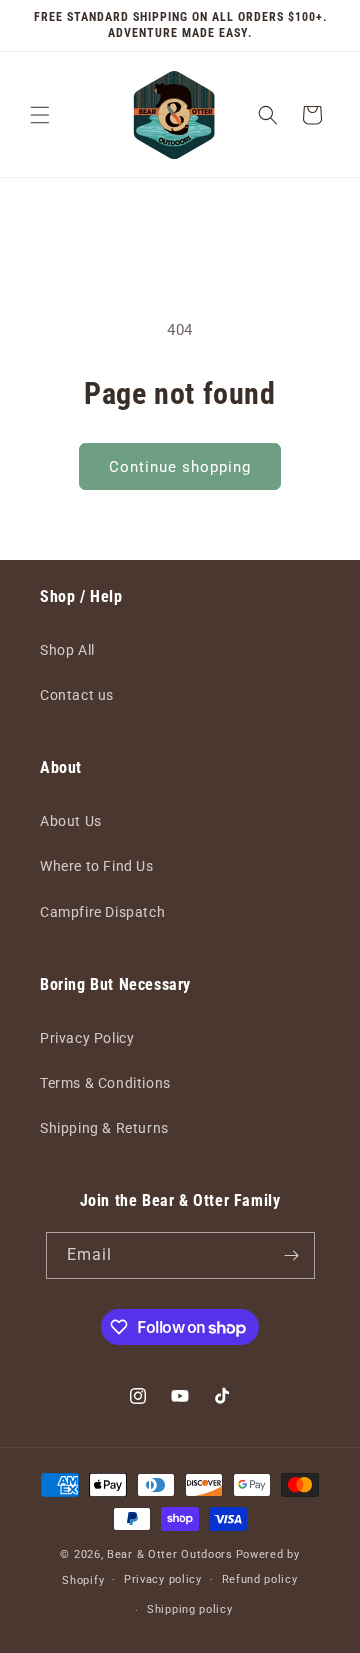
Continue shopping (180, 467)
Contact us (77, 695)
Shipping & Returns (104, 1128)
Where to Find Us (97, 866)
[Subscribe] (292, 1255)
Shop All (67, 650)
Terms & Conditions (105, 1083)
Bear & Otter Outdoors (170, 1554)
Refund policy (260, 1579)
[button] (40, 115)
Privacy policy (163, 1579)
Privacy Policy (87, 1038)
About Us (71, 821)
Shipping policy (190, 1609)
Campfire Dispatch (102, 912)
